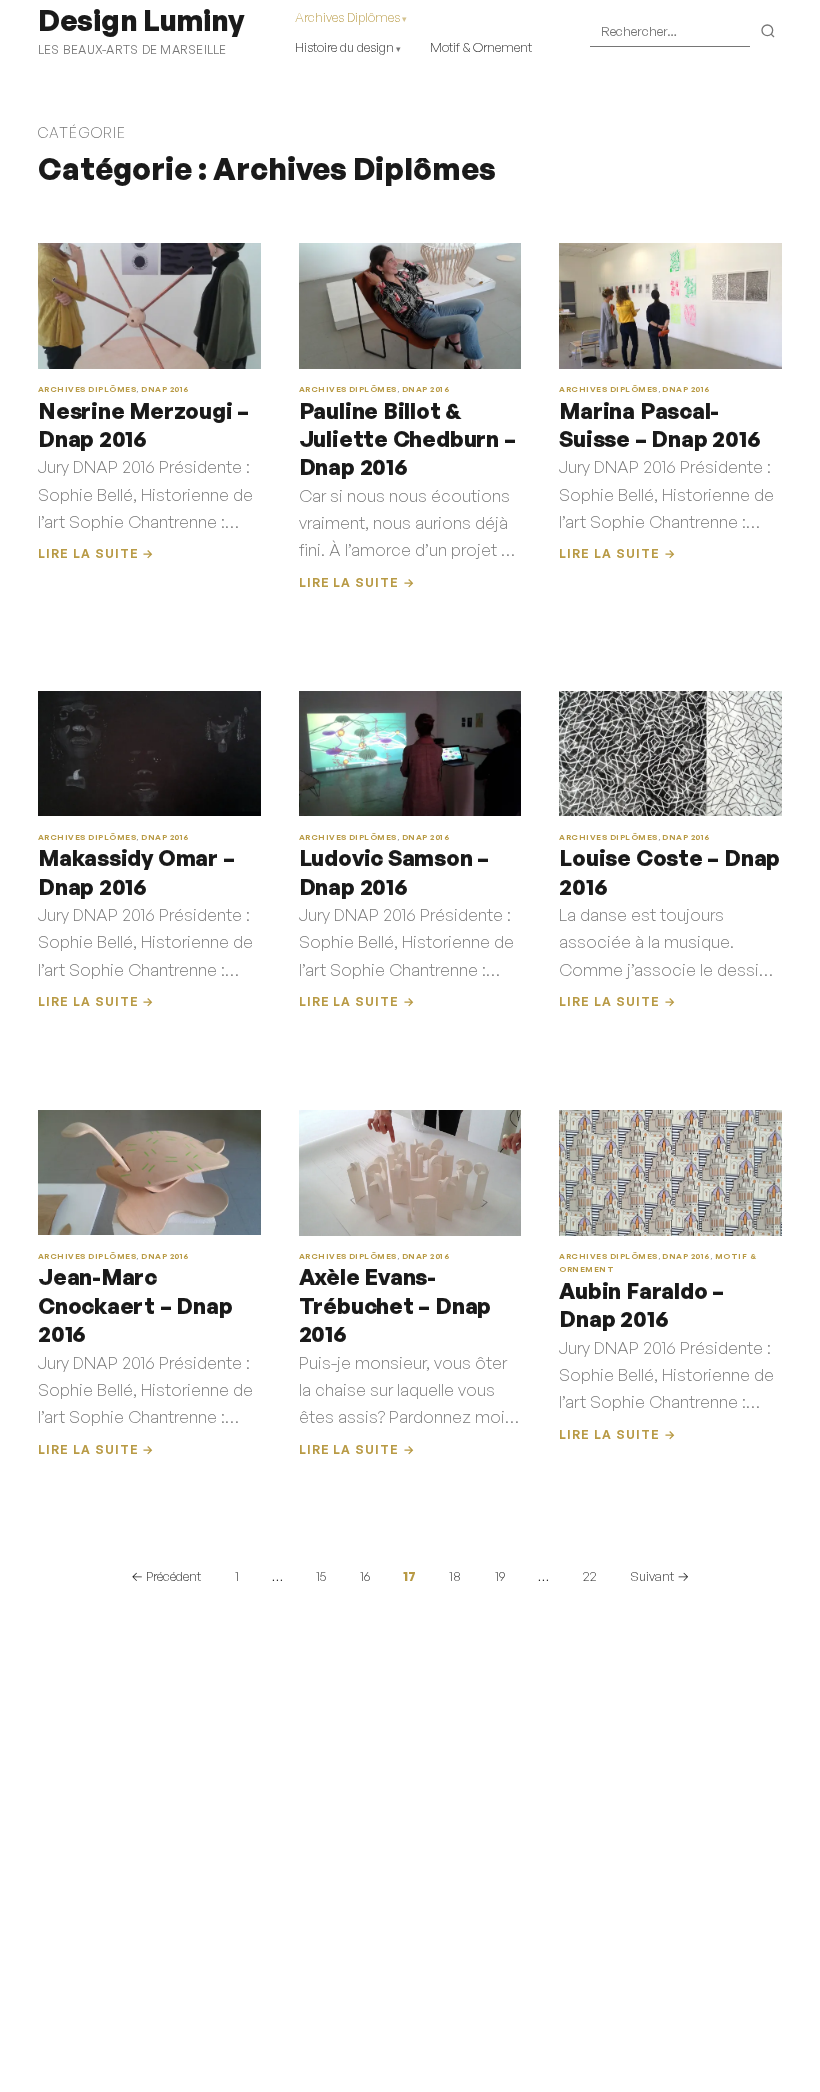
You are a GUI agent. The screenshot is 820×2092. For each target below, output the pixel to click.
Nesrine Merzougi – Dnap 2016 (143, 424)
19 (500, 1576)
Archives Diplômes (347, 17)
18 (455, 1576)
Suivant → (659, 1576)
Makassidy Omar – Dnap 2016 (136, 871)
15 (321, 1576)
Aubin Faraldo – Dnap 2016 (641, 1304)
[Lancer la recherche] (768, 32)
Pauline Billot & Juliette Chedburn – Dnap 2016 (407, 439)
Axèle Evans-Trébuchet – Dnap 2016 (395, 1305)
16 (365, 1576)
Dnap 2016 (164, 389)
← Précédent (166, 1576)
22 (590, 1576)
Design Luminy (140, 20)
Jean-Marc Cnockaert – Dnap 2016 (135, 1305)
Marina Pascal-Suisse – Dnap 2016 (659, 424)
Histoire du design (344, 47)
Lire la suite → (96, 553)
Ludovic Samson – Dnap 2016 (394, 871)
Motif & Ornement (481, 47)
